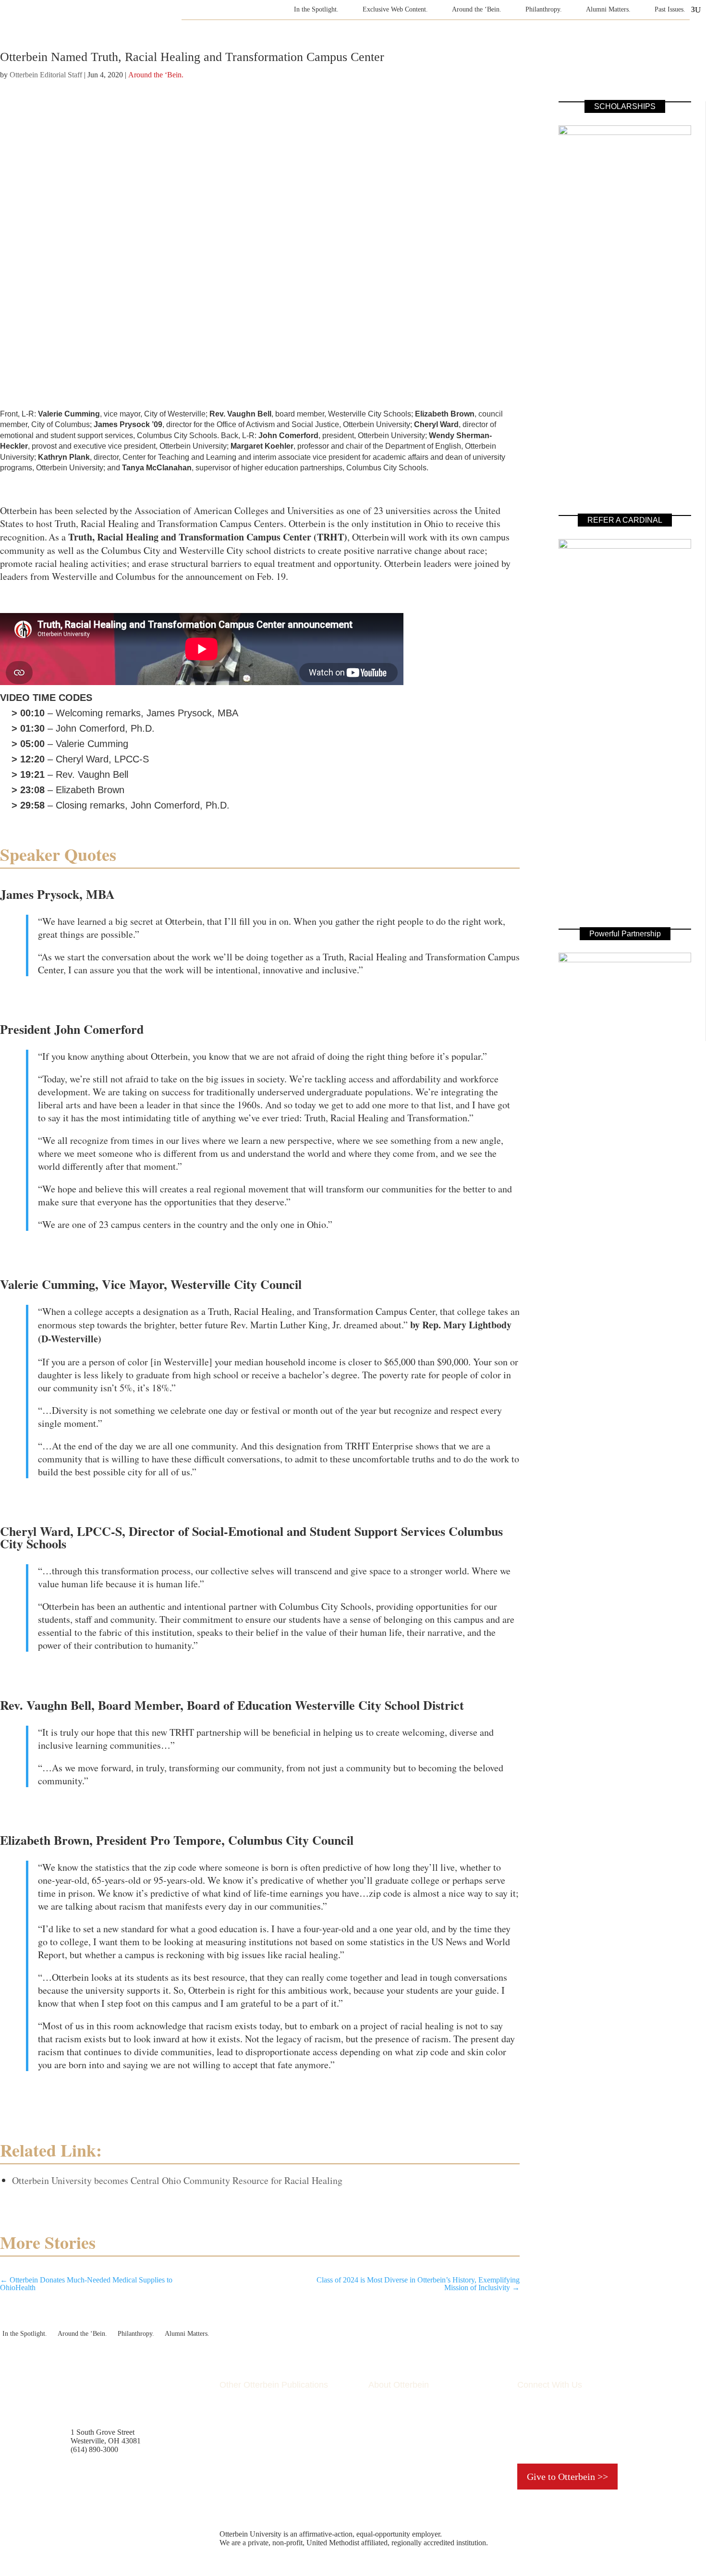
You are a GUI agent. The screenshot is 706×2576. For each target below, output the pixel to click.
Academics (385, 2413)
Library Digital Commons (259, 2439)
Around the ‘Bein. (477, 9)
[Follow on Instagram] (563, 2417)
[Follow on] (544, 2436)
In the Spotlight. (316, 9)
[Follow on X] (544, 2417)
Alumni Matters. (608, 9)
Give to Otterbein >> (567, 2477)
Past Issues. (670, 9)
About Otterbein (399, 2385)
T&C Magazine (243, 2413)
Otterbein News (243, 2448)
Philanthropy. (544, 9)
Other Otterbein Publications (274, 2385)
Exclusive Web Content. (395, 9)
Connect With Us (550, 2385)
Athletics (382, 2439)
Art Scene (383, 2448)
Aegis (228, 2431)
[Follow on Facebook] (525, 2417)
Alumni (380, 2431)
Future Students (392, 2422)
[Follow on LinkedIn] (621, 2417)
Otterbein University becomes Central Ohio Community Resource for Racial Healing (177, 2180)
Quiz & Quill (239, 2422)
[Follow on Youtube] (602, 2417)
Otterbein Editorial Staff (46, 75)
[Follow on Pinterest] (525, 2436)
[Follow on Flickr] (583, 2417)
